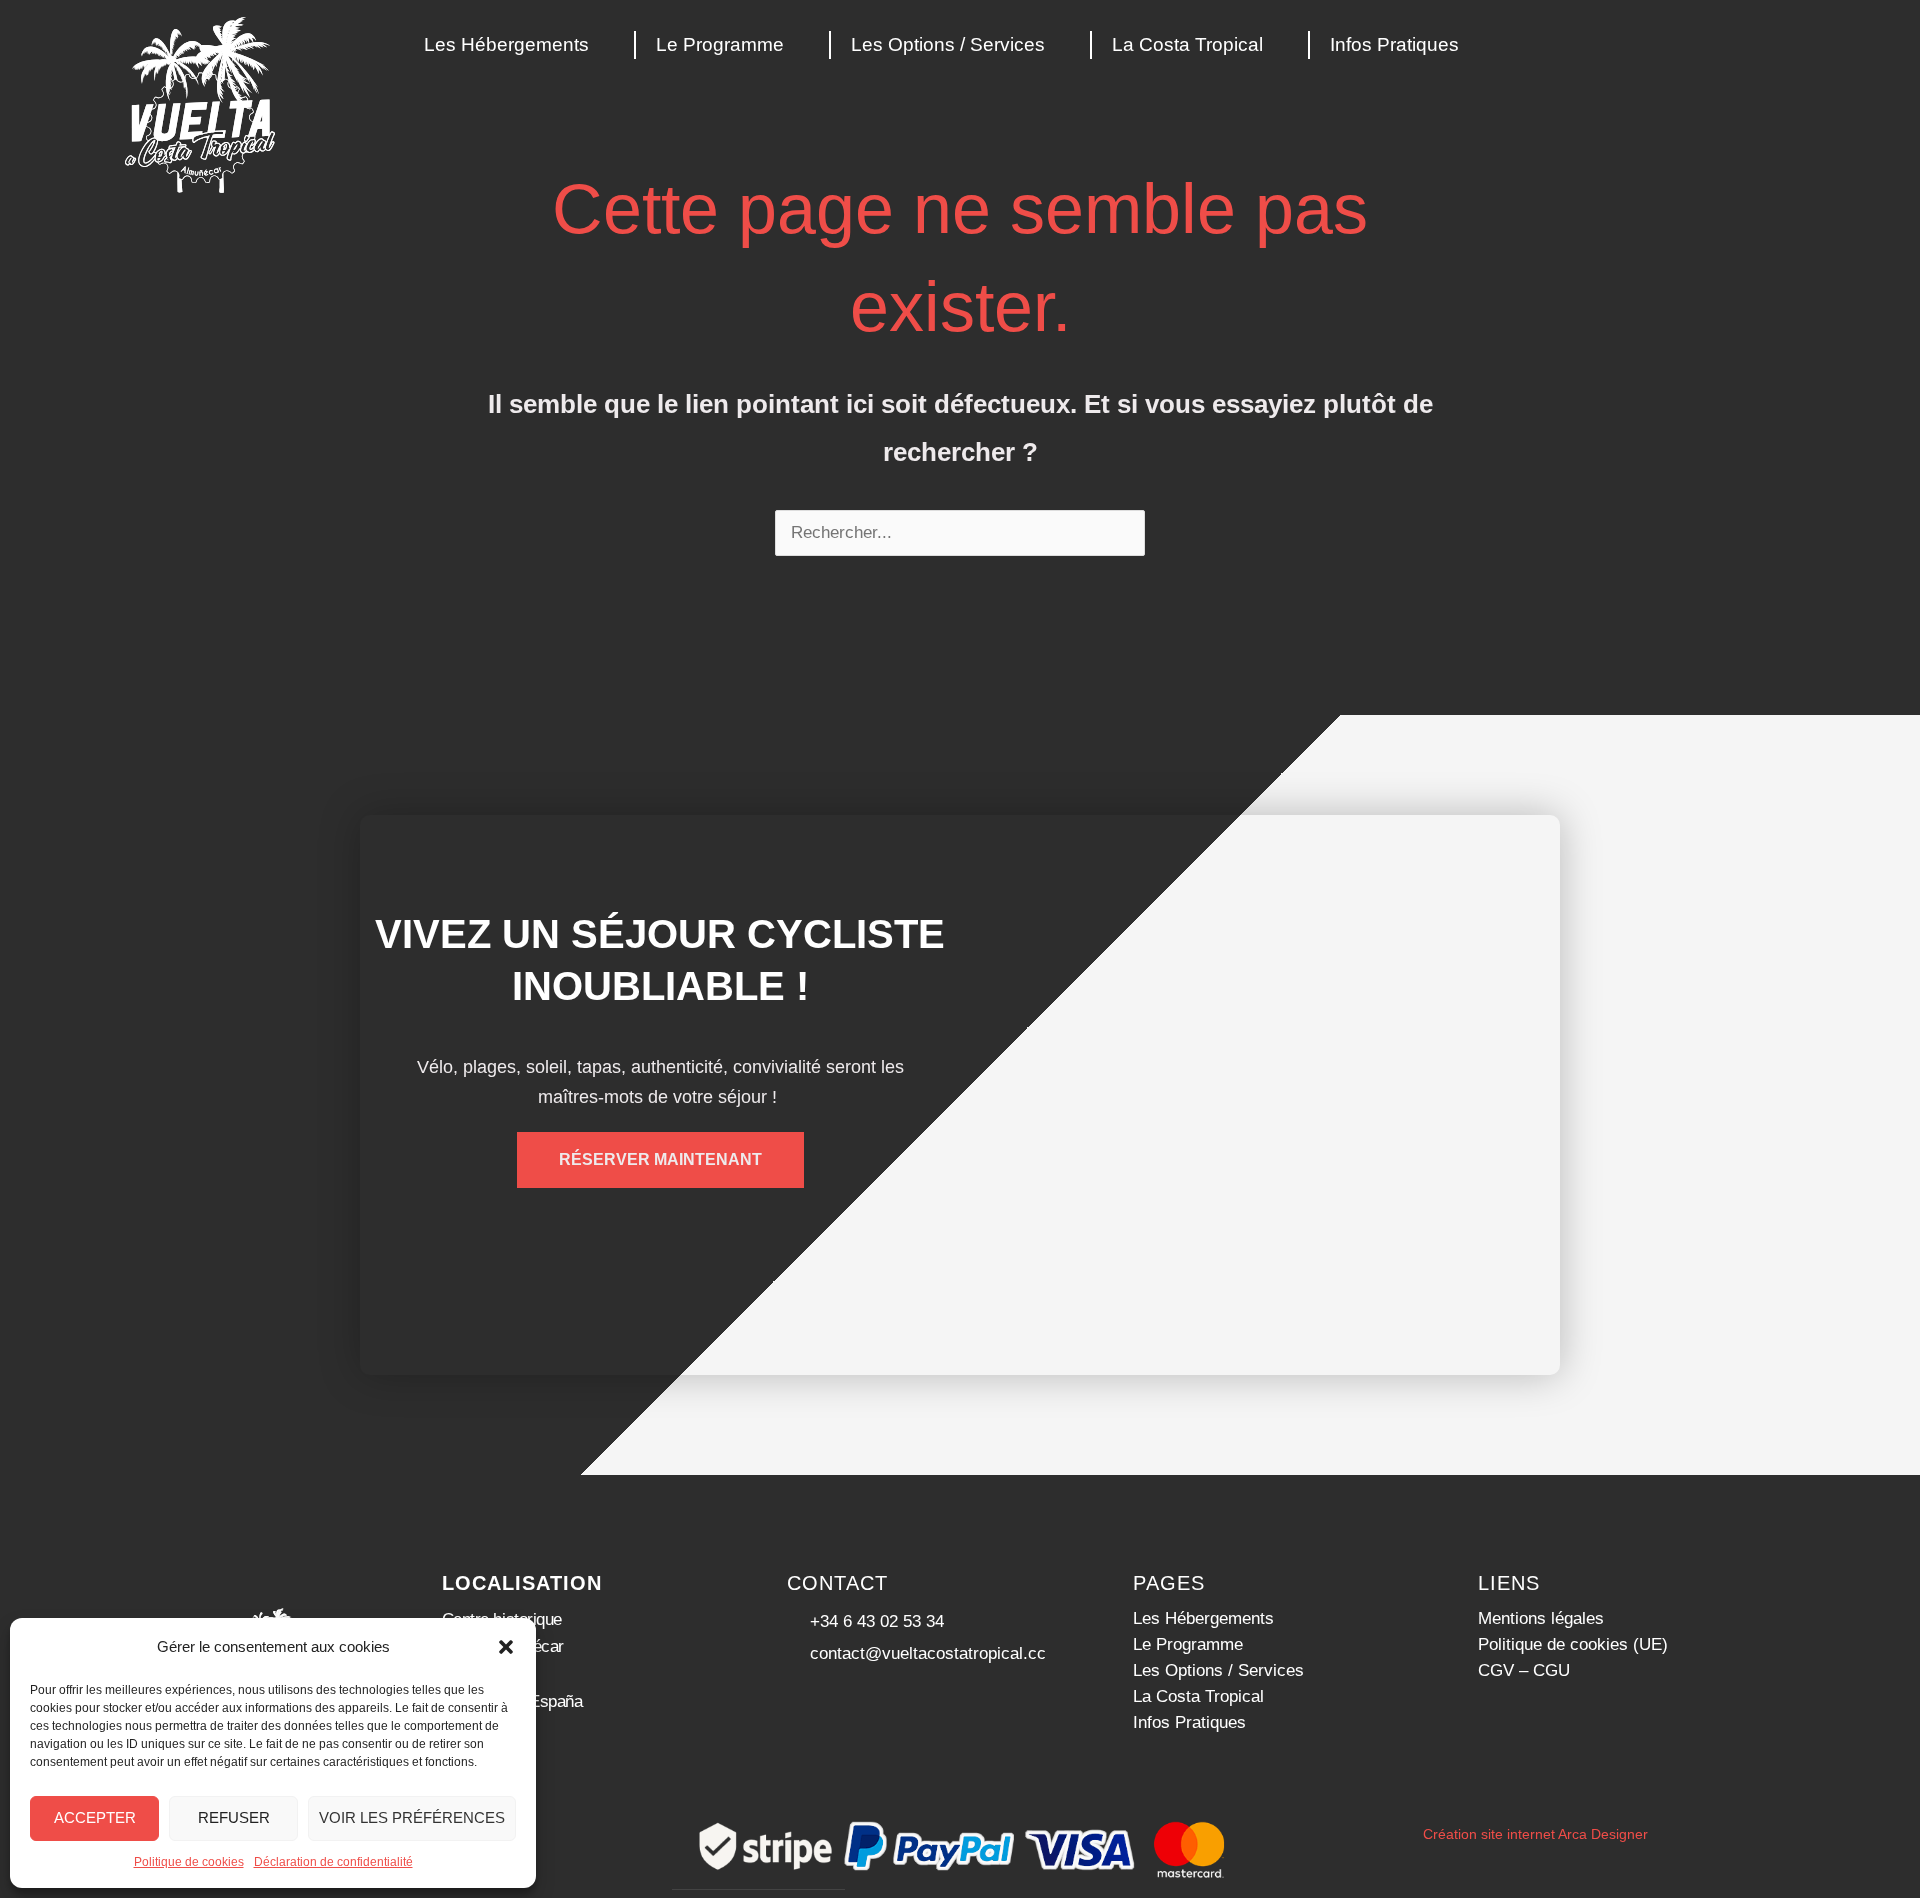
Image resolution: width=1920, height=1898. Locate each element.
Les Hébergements (506, 44)
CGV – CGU (1524, 1670)
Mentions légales (1541, 1618)
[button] (506, 1647)
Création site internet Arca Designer (1535, 1834)
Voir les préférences (412, 1817)
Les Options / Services (948, 44)
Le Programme (720, 44)
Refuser (234, 1817)
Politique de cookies (189, 1862)
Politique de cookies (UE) (1573, 1644)
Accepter (95, 1817)
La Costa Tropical (1187, 44)
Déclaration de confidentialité (333, 1862)
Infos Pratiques (1394, 44)
